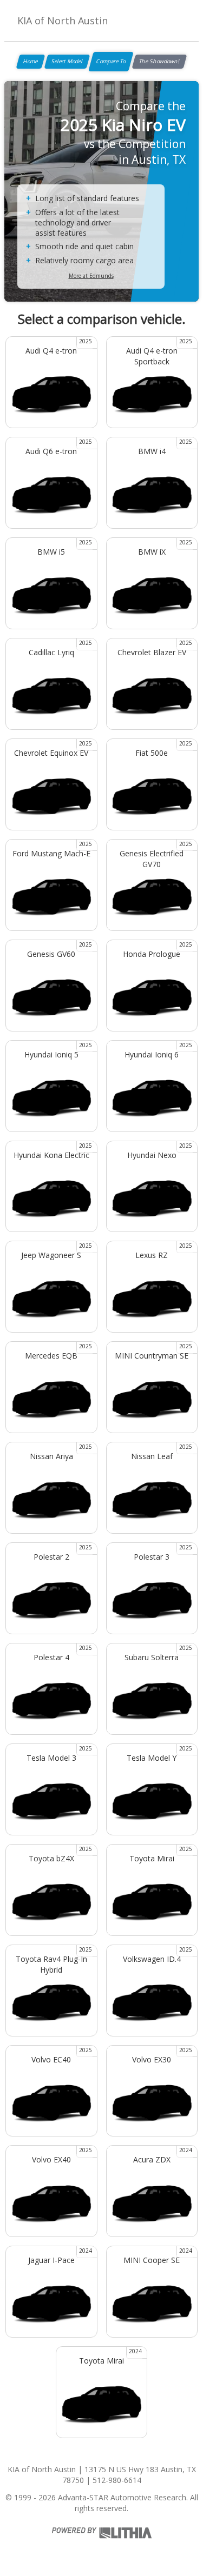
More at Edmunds (91, 276)
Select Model (67, 61)
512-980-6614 (117, 2480)
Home (31, 61)
